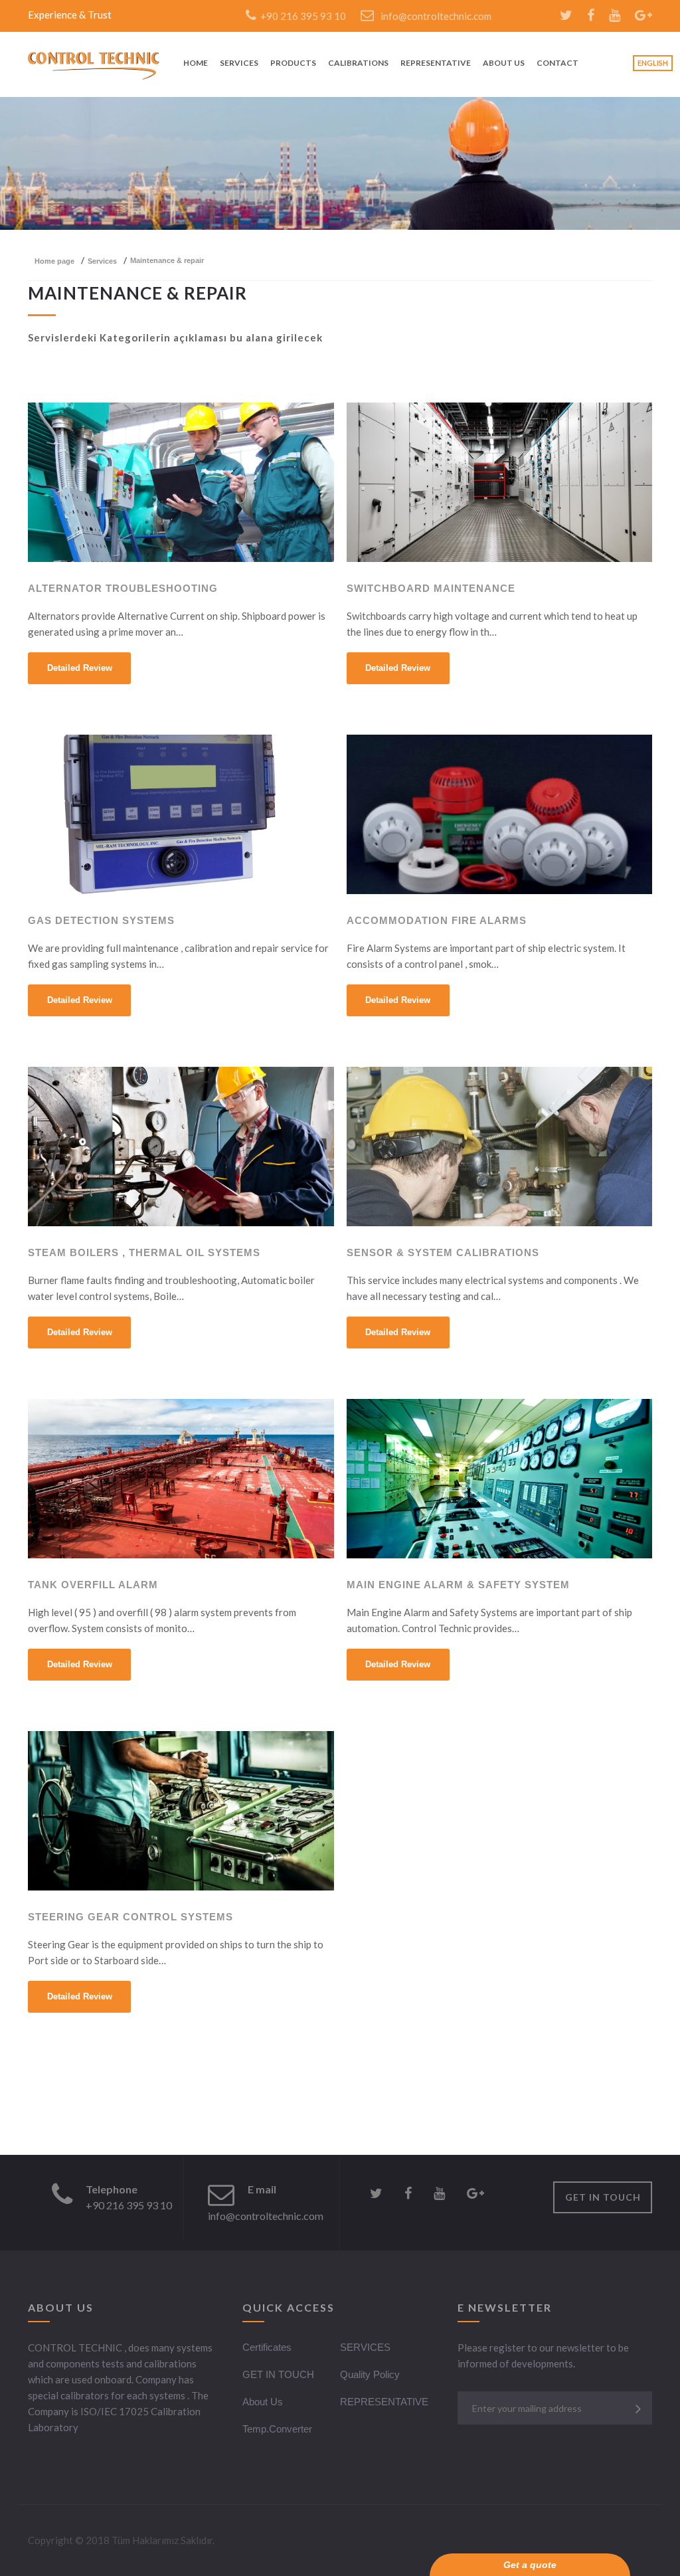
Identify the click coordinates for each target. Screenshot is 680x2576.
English (653, 63)
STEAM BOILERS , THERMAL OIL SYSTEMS (144, 1253)
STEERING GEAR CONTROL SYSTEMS (130, 1917)
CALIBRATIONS (358, 63)
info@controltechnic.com (436, 16)
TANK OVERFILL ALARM (93, 1585)
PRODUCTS (293, 63)
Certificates (267, 2347)
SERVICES (239, 63)
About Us (263, 2402)
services (102, 261)
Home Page (54, 261)
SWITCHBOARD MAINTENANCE (431, 589)
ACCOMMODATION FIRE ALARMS (437, 921)
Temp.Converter (277, 2429)
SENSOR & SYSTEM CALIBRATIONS (443, 1253)
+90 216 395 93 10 (301, 16)
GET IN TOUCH (603, 2197)
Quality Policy (370, 2374)
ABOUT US (504, 63)
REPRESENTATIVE (436, 63)
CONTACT (557, 63)
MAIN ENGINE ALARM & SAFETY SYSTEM (458, 1585)
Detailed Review (80, 668)
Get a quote (530, 2565)
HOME (196, 63)
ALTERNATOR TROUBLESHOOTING (123, 589)
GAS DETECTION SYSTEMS (101, 921)
